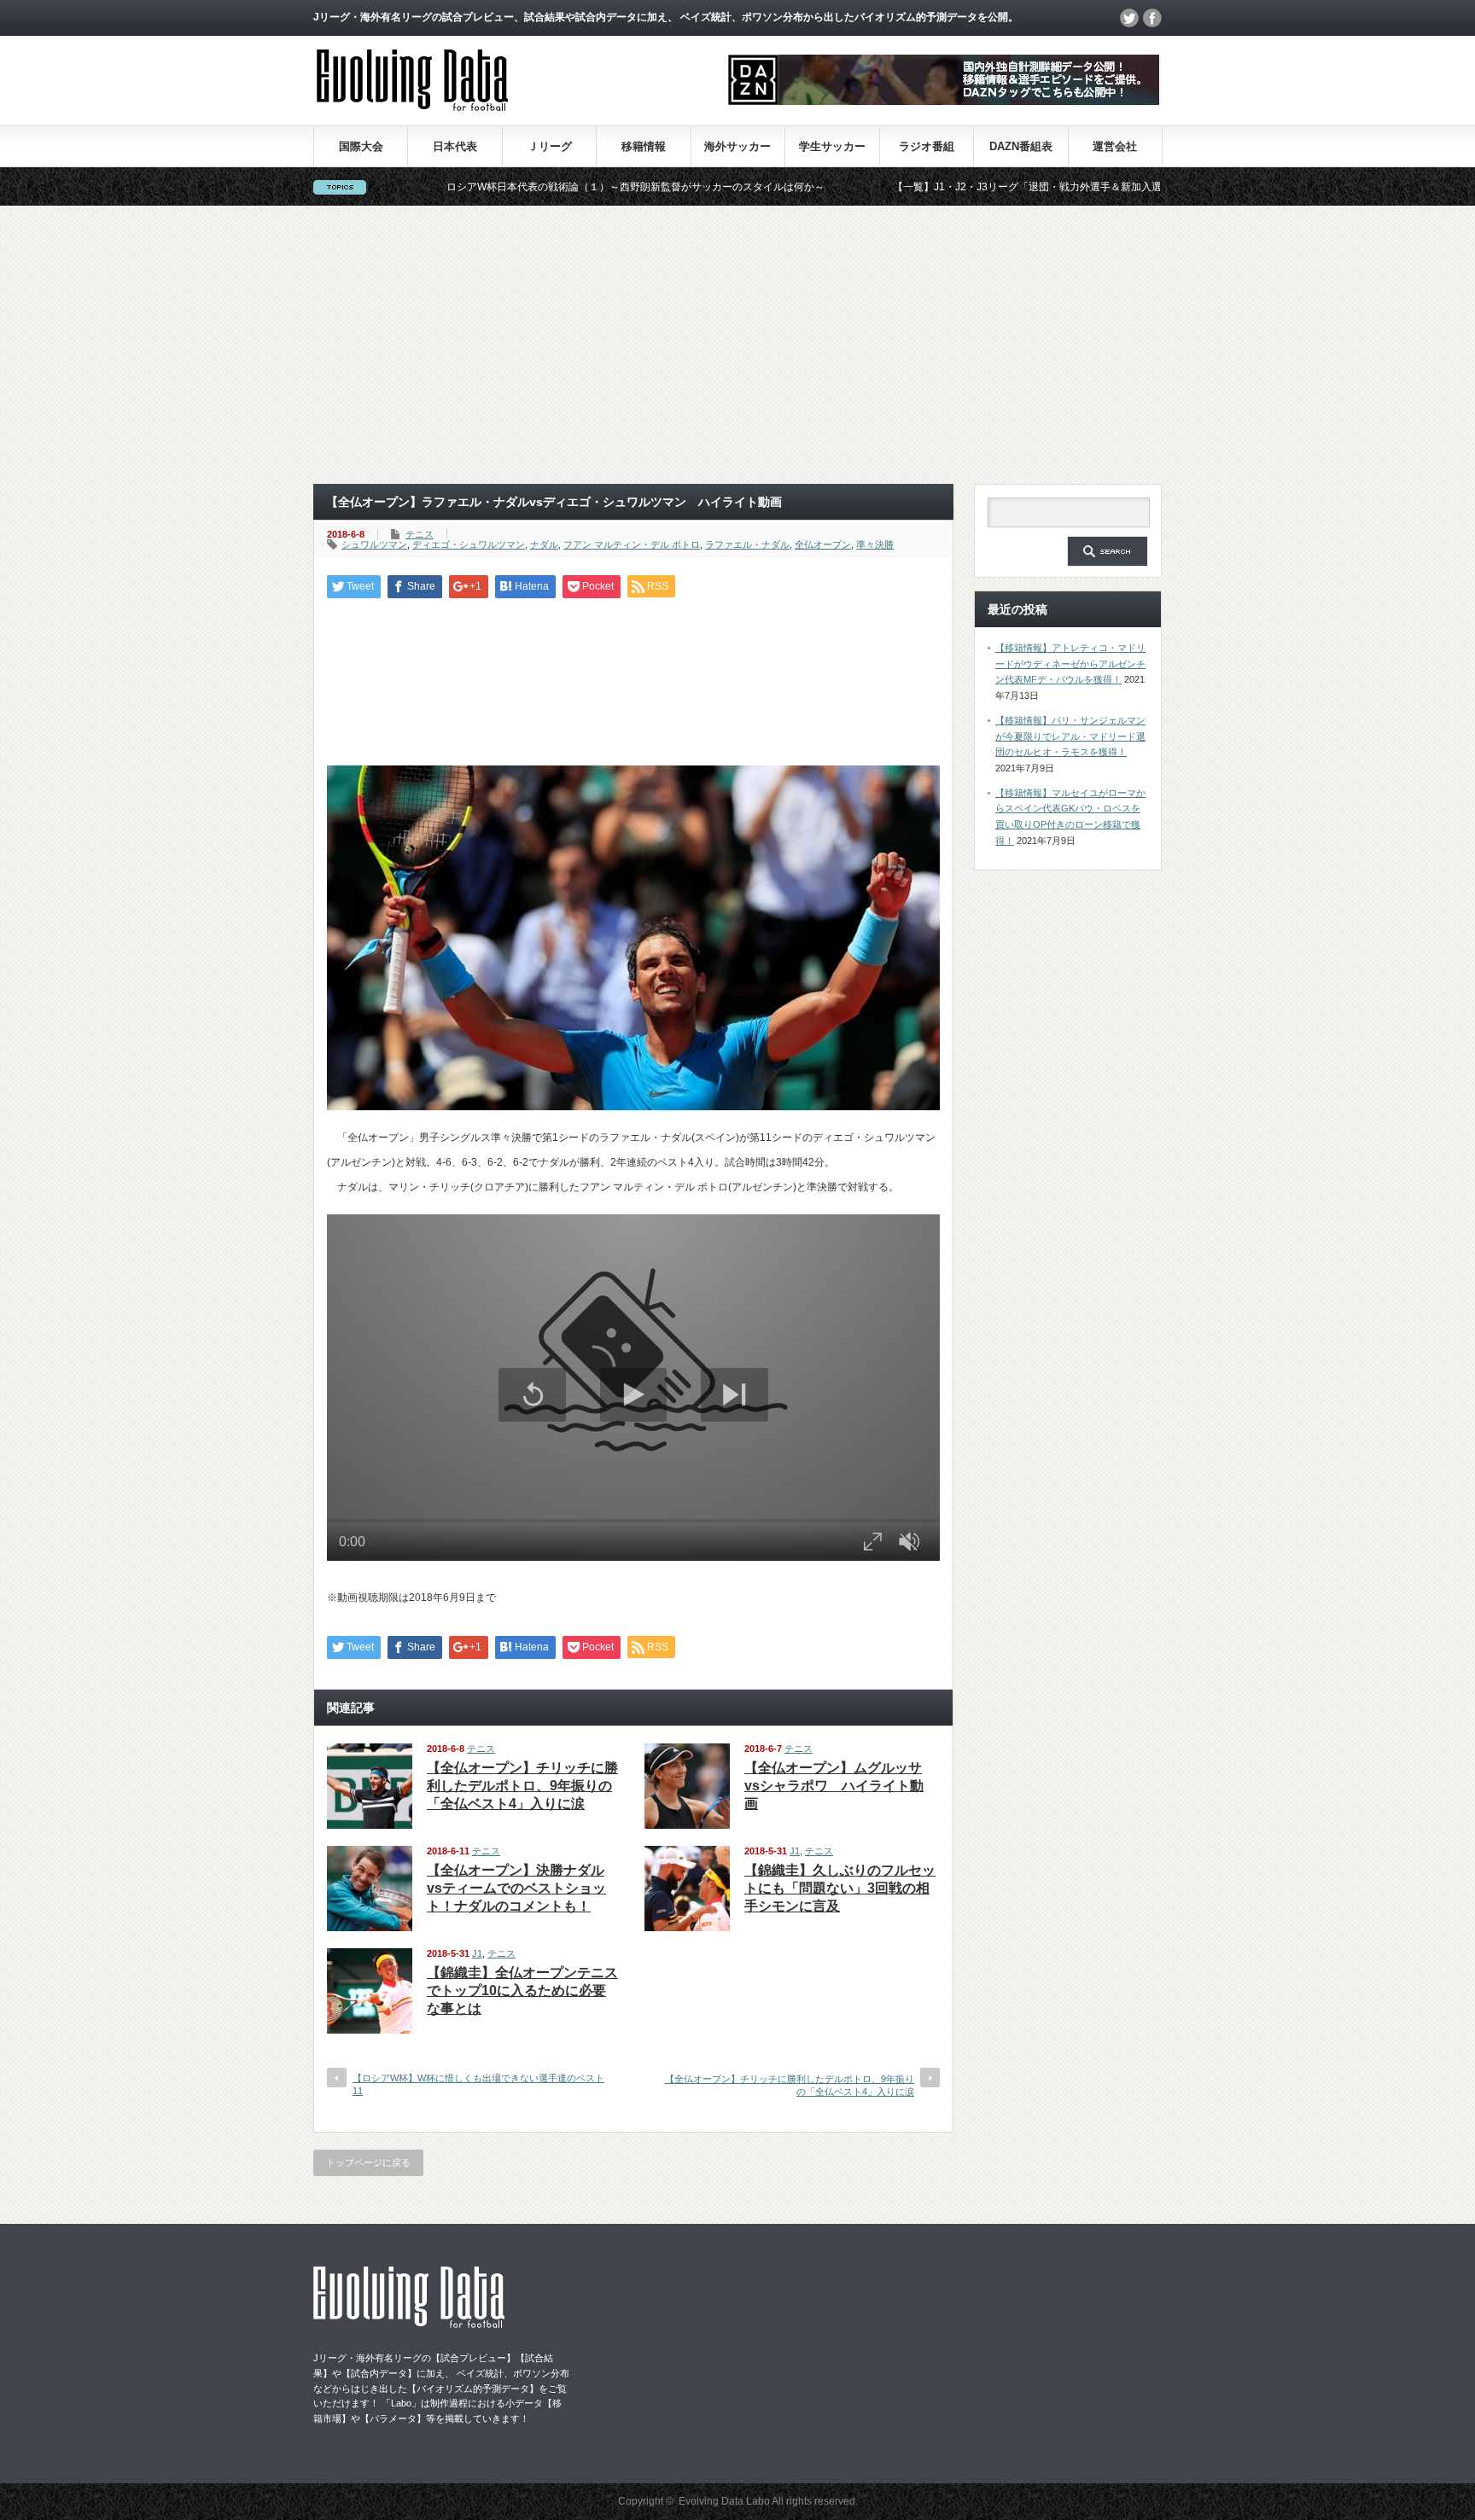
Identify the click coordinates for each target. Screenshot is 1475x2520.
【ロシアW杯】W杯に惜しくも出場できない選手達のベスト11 (478, 2084)
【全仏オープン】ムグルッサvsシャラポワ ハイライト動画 (834, 1786)
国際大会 (361, 146)
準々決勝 (875, 544)
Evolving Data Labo (724, 2501)
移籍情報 (644, 146)
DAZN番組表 (1021, 146)
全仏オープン (823, 544)
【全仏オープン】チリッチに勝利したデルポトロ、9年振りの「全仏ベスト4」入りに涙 (522, 1786)
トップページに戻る (368, 2162)
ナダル (544, 544)
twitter (1129, 18)
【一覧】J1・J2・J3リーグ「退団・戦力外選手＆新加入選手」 (949, 187)
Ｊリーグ (550, 146)
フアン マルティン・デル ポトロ (632, 544)
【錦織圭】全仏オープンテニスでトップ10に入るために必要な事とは (522, 1990)
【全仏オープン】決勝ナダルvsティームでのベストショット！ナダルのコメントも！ (516, 1888)
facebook (1152, 18)
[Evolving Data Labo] (412, 106)
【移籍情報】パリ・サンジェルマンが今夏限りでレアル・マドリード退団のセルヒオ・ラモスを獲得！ (1070, 736)
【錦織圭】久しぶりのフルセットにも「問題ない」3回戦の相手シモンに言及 (840, 1888)
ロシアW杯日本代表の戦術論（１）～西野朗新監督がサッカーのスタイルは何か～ (547, 187)
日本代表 (455, 146)
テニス (420, 534)
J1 (795, 1851)
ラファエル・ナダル (747, 544)
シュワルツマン (374, 544)
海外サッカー (737, 146)
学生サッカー (832, 146)
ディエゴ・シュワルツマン (469, 544)
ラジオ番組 (927, 146)
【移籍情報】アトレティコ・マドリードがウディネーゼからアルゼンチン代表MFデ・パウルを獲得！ (1070, 663)
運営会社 (1115, 146)
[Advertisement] (737, 345)
